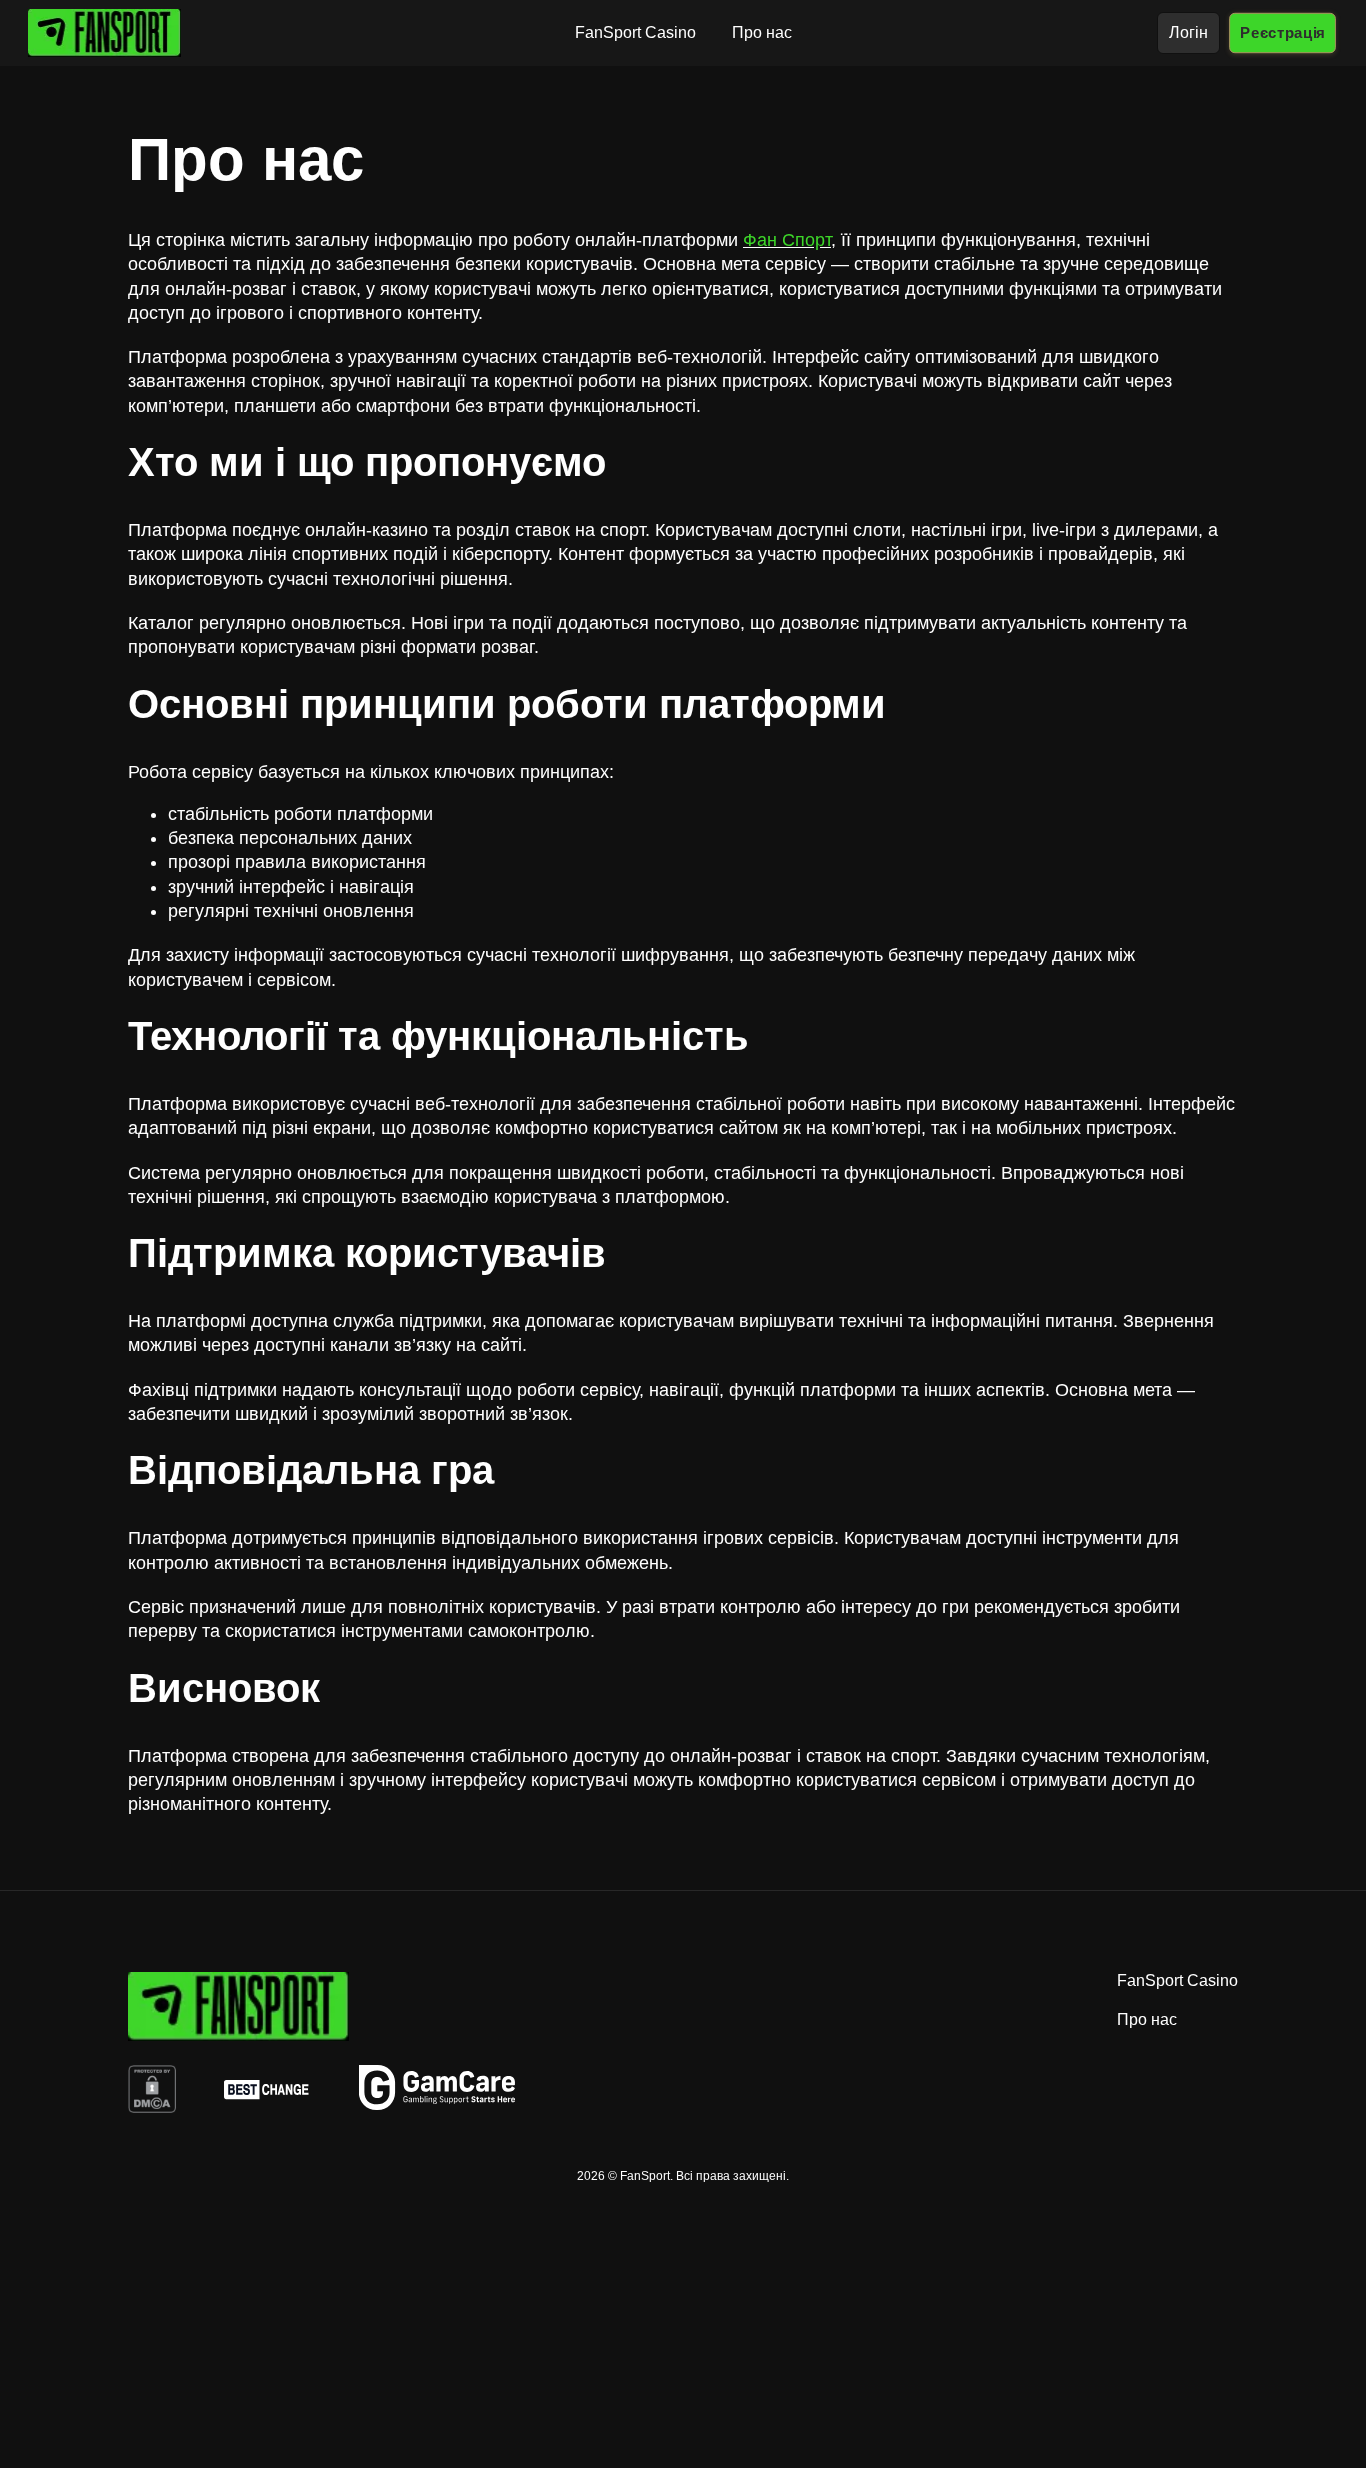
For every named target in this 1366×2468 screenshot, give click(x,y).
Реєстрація (1282, 32)
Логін (1188, 32)
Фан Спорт (787, 240)
